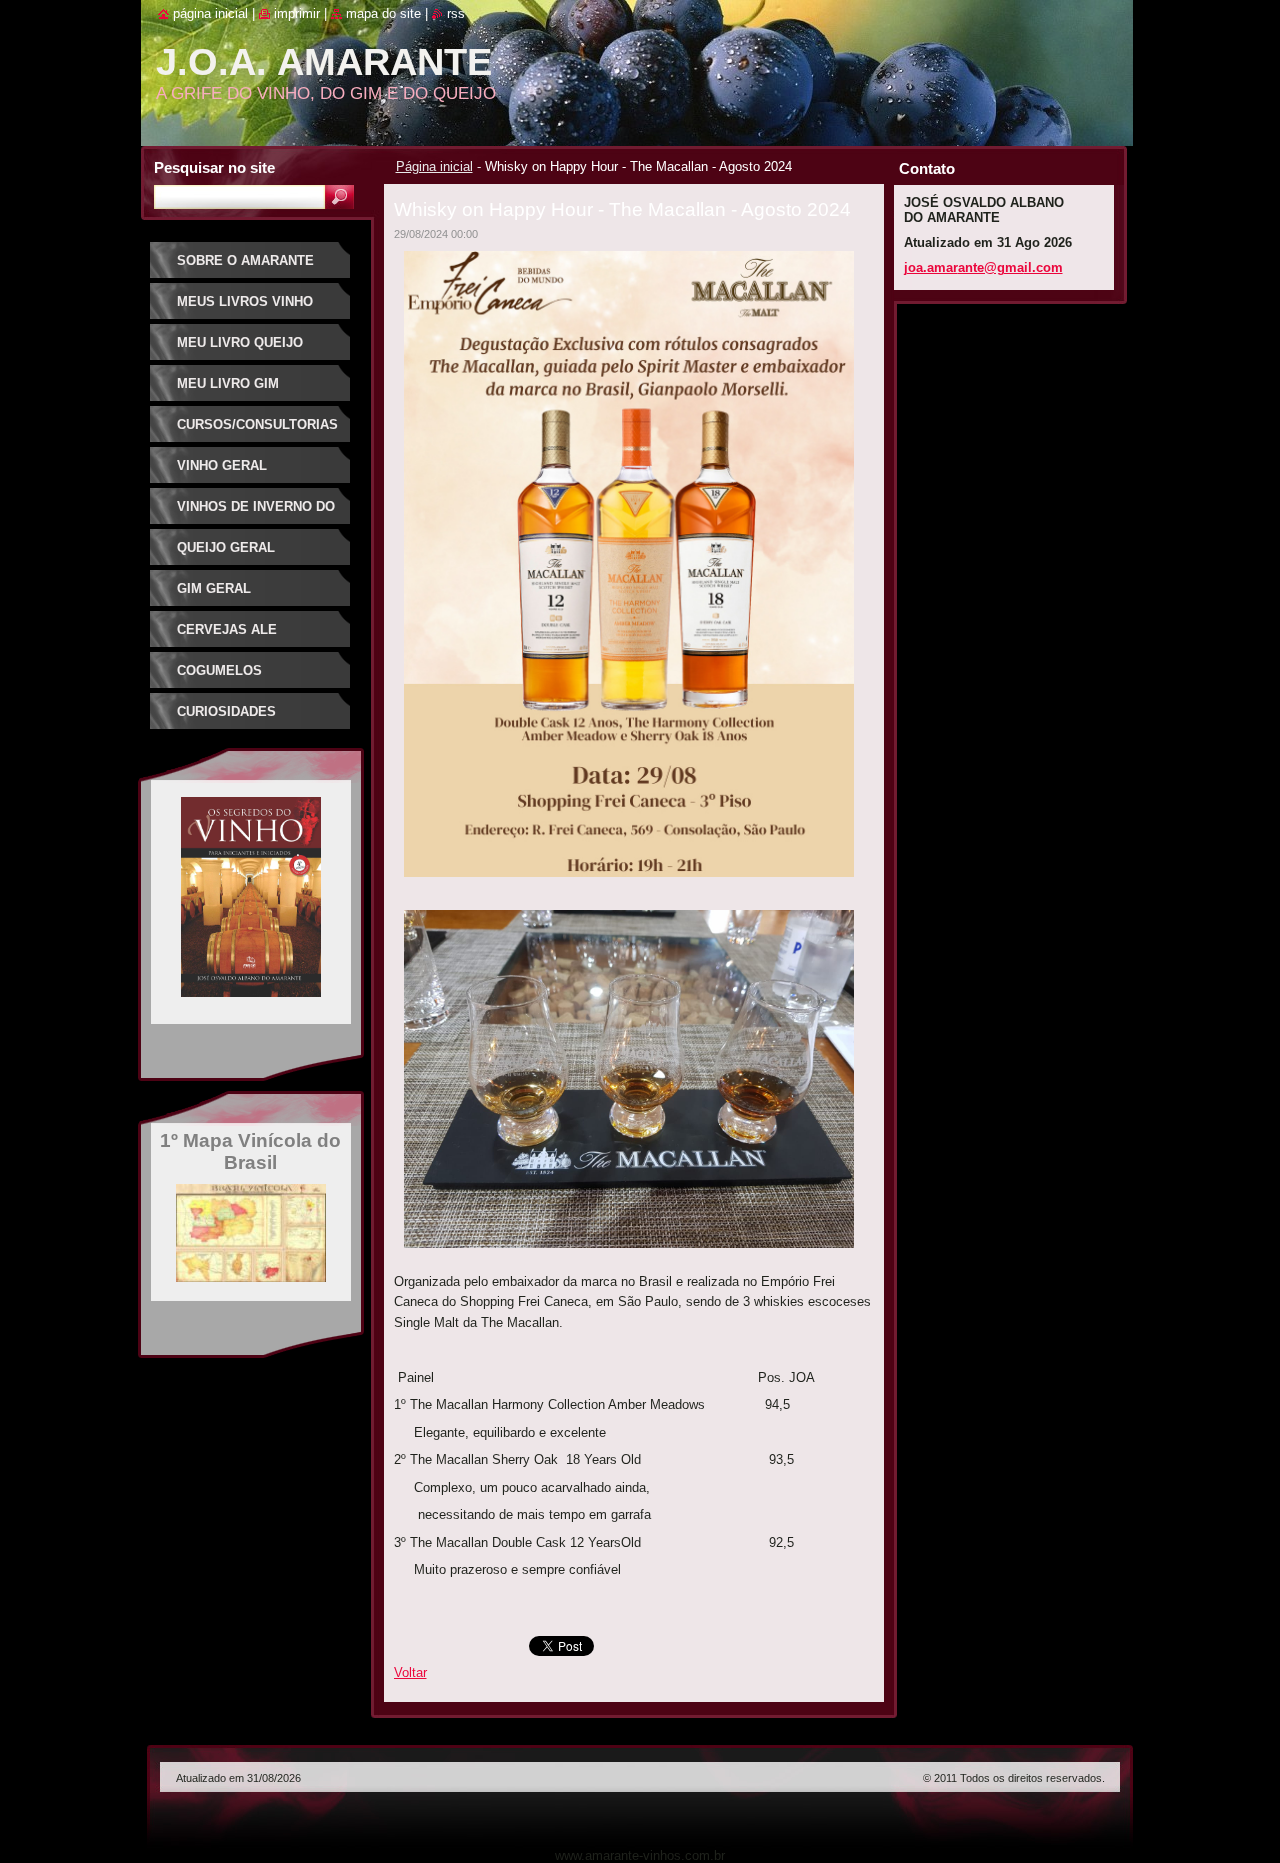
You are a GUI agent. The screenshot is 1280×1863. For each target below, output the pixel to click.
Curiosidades (226, 711)
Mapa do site (383, 13)
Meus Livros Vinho (245, 301)
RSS (456, 13)
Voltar (410, 1672)
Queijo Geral (226, 547)
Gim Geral (214, 588)
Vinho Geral (222, 465)
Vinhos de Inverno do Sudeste (256, 513)
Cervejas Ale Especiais (227, 636)
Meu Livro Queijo (240, 342)
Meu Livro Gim (228, 383)
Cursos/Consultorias (257, 424)
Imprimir (297, 13)
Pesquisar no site (214, 167)
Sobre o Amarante (245, 260)
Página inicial (434, 166)
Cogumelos (219, 670)
